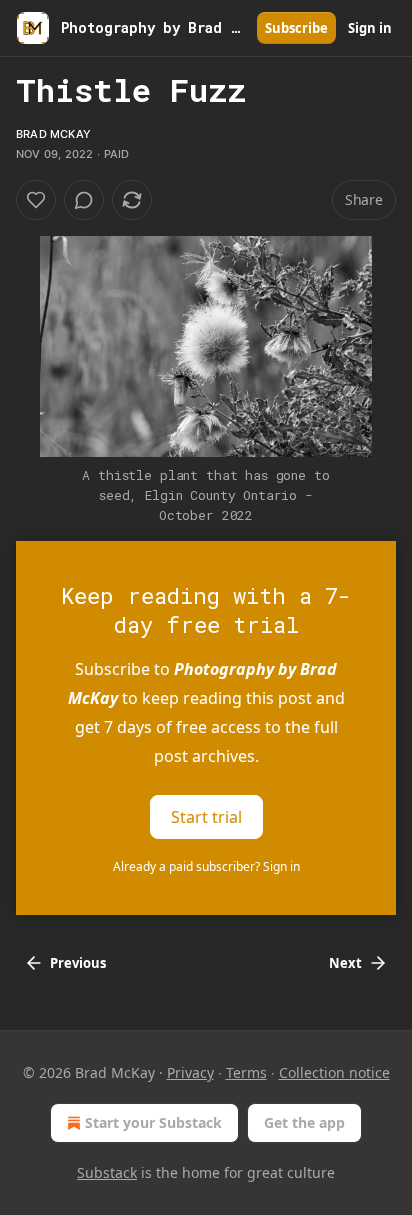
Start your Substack (153, 1122)
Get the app (304, 1122)
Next (345, 963)
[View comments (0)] (84, 200)
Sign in (370, 28)
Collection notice (334, 1072)
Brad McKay (53, 134)
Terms (246, 1072)
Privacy (190, 1072)
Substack (107, 1172)
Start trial (206, 817)
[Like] (36, 200)
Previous (78, 963)
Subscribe (296, 28)
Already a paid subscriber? (206, 866)
